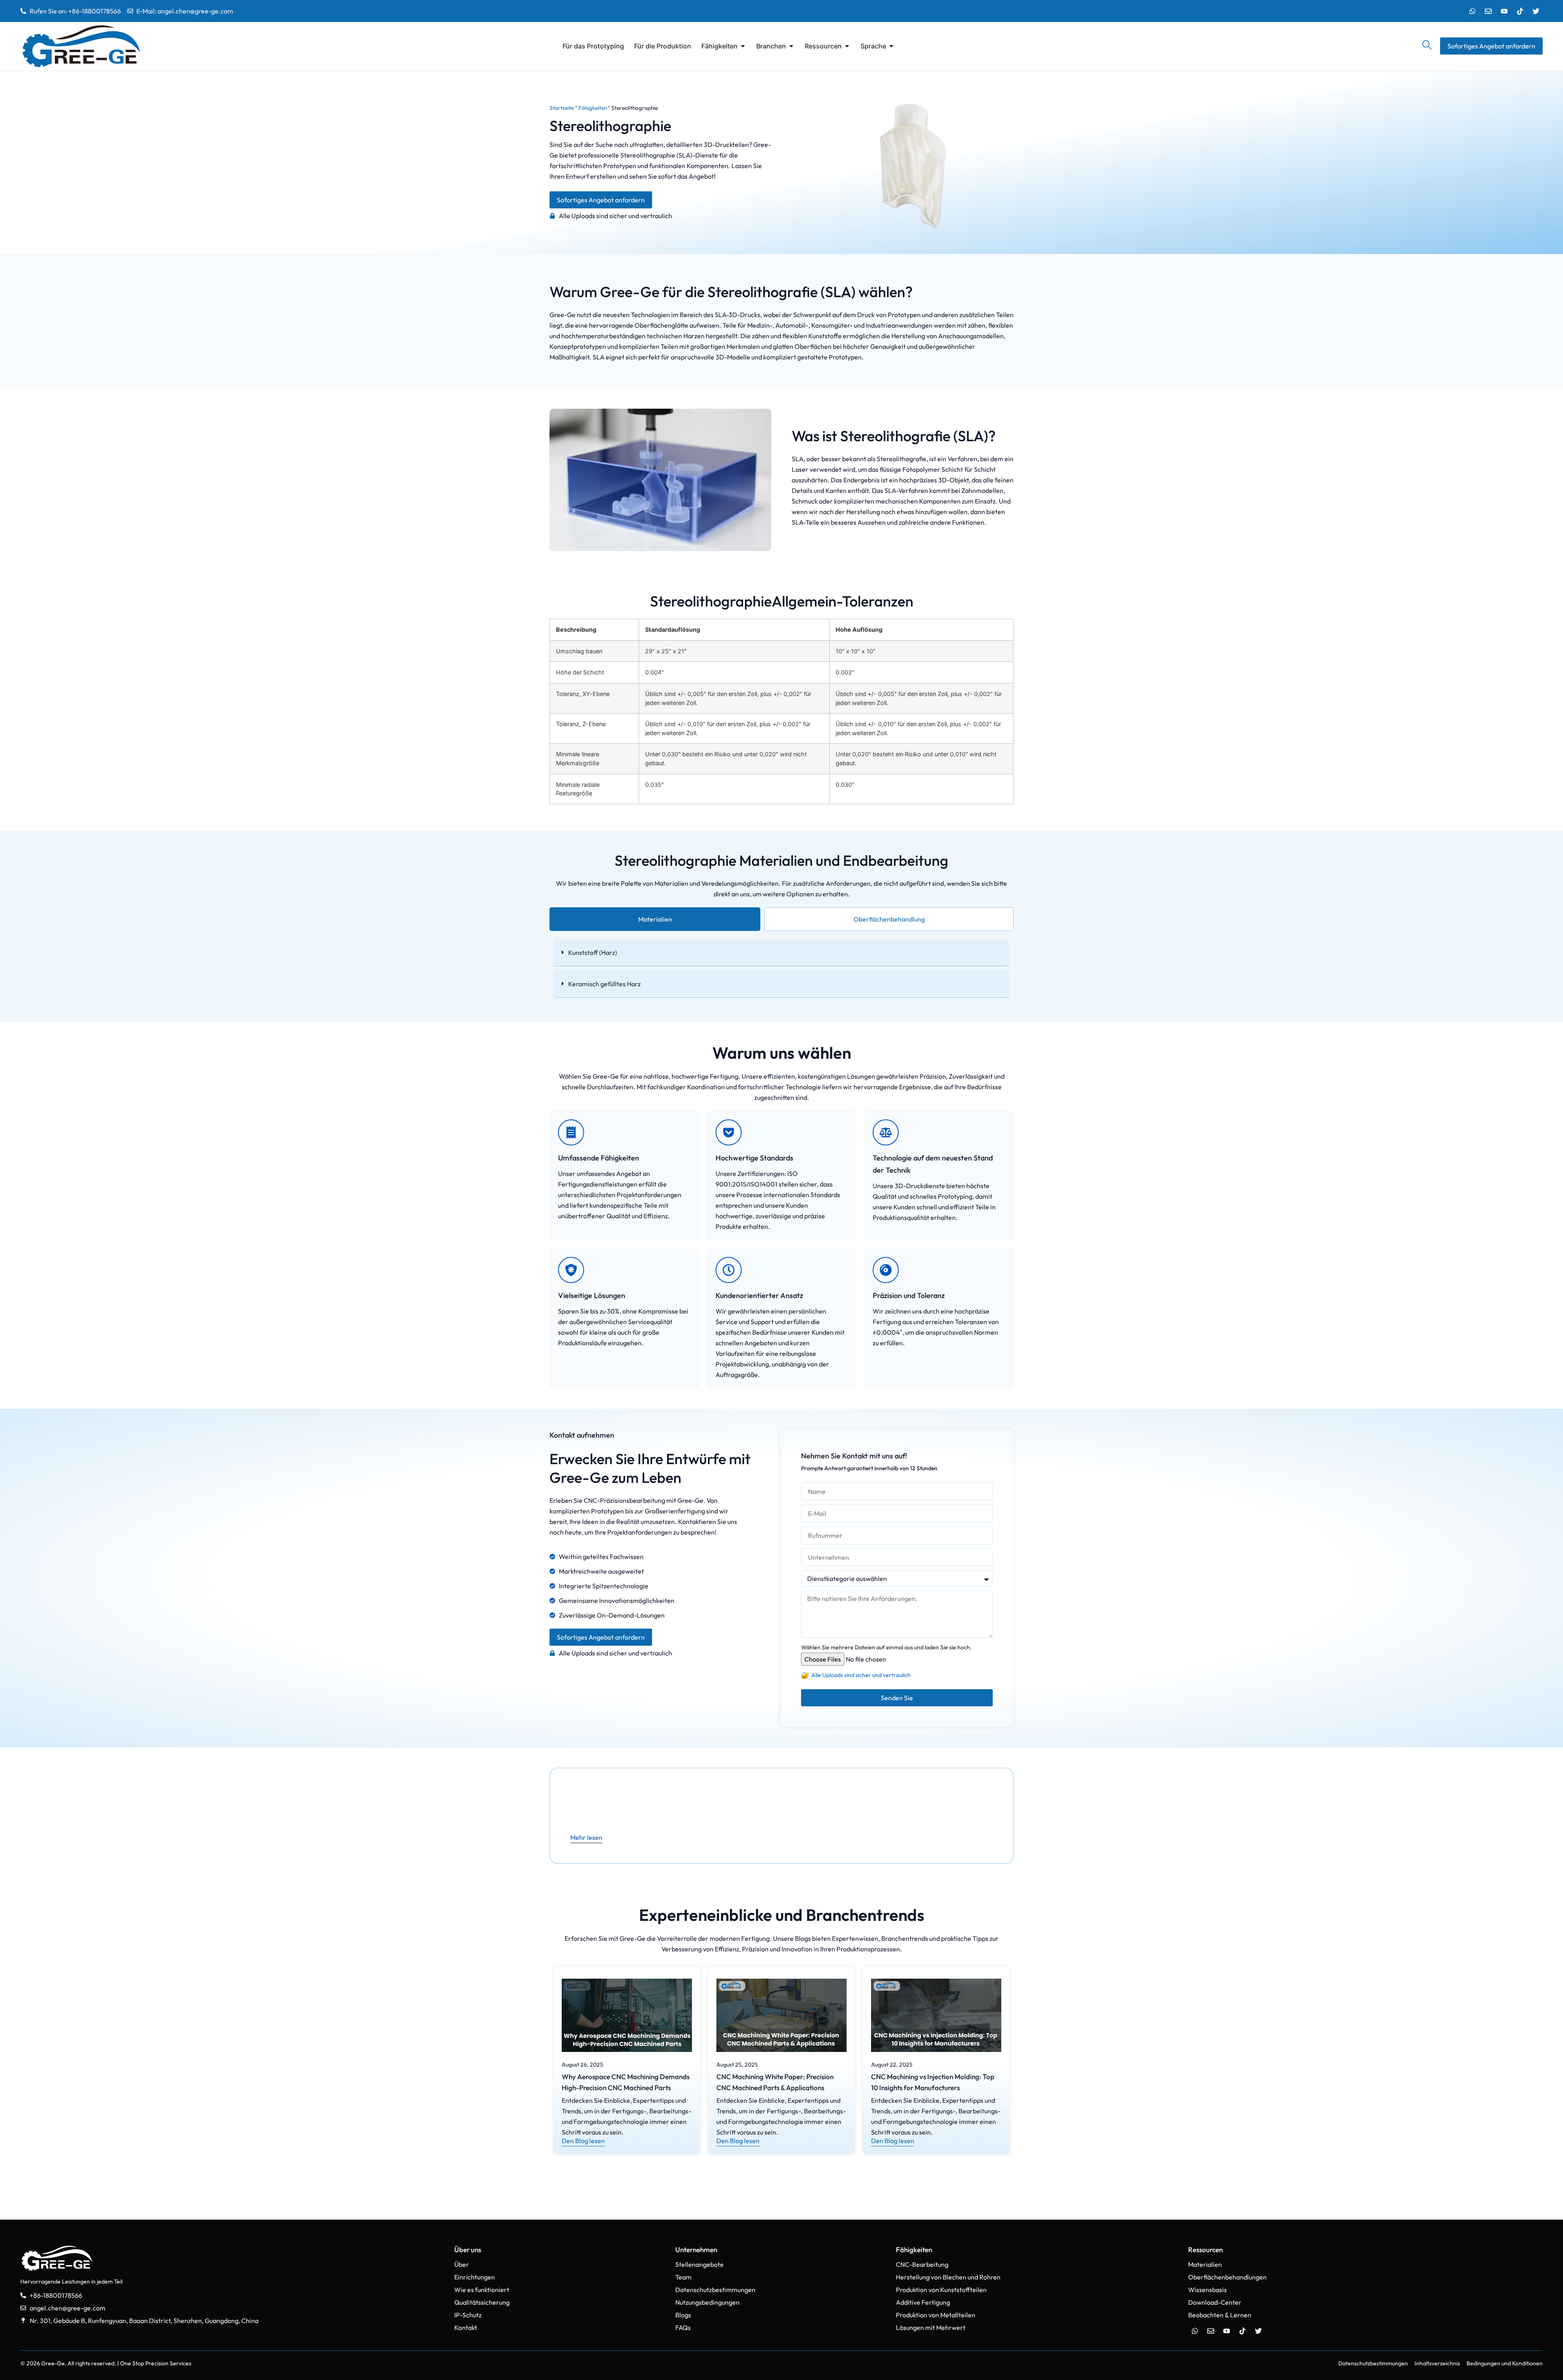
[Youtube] (1504, 11)
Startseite (562, 108)
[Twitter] (1536, 11)
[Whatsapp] (1472, 11)
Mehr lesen (586, 1837)
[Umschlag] (1488, 11)
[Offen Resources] (847, 46)
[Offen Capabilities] (743, 46)
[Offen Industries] (791, 46)
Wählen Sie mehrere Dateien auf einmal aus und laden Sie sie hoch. (886, 1647)
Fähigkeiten (593, 108)
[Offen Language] (891, 46)
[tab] (655, 919)
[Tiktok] (1520, 11)
